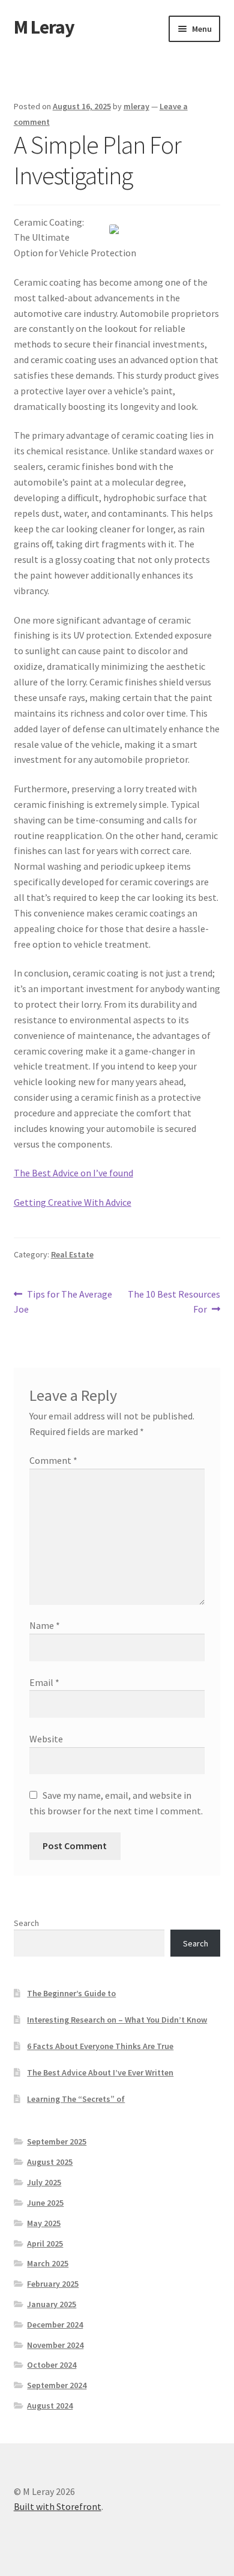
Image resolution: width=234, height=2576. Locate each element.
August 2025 (50, 2162)
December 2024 (55, 2325)
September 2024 (57, 2385)
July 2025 (44, 2182)
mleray (136, 106)
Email (44, 1682)
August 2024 (50, 2406)
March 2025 (48, 2263)
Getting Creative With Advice (73, 1202)
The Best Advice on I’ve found (73, 1173)
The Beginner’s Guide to (71, 1993)
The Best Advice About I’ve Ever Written (100, 2072)
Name (45, 1625)
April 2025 (45, 2243)
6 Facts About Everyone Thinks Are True (100, 2046)
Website (46, 1739)
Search (26, 1923)
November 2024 (55, 2345)
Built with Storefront (58, 2506)
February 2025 (53, 2284)
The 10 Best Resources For (174, 1302)
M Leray (44, 27)
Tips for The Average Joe (63, 1302)
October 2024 (52, 2365)
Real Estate (72, 1254)
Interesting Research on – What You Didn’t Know (117, 2020)
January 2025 (52, 2304)
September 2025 (57, 2141)
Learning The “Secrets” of (76, 2099)
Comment (53, 1460)
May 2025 (44, 2223)
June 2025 (45, 2203)
